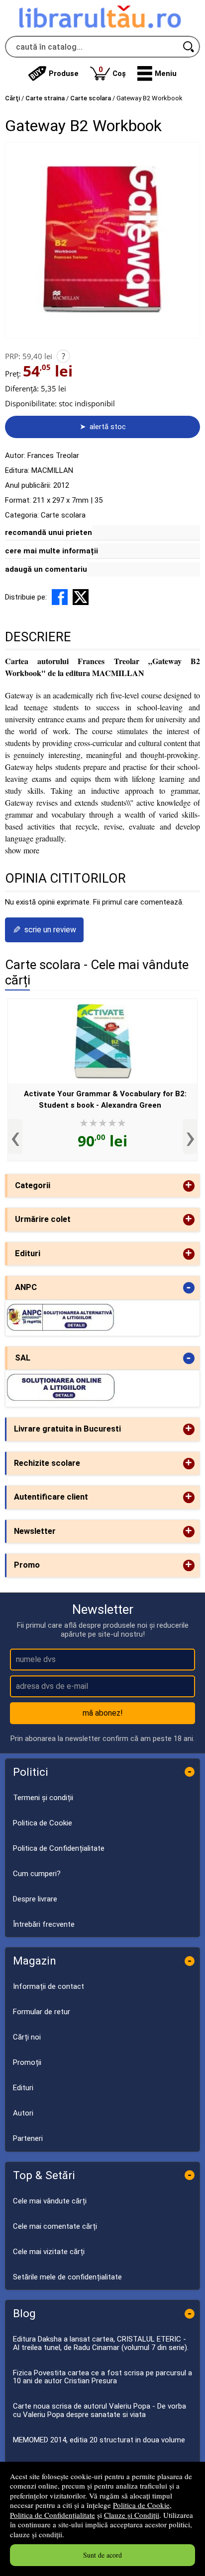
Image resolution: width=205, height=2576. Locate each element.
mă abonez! (103, 1713)
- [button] (189, 1288)
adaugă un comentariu (46, 569)
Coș (112, 71)
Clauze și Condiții (132, 2515)
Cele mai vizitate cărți (49, 2252)
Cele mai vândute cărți (50, 2201)
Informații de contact (49, 1986)
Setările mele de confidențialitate (67, 2277)
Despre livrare (35, 1899)
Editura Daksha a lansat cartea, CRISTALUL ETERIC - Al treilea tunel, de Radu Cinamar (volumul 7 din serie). (101, 2343)
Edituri (23, 2088)
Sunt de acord (102, 2555)
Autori (23, 2113)
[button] (157, 74)
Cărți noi (27, 2037)
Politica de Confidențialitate (52, 2515)
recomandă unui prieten (49, 532)
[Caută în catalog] (189, 47)
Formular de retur (42, 2012)
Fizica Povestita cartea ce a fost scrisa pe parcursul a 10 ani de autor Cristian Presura (102, 2377)
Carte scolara (63, 515)
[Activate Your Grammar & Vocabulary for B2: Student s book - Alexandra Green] (102, 1041)
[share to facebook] (60, 597)
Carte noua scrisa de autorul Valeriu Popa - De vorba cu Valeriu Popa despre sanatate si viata (100, 2410)
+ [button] (189, 1186)
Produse (64, 74)
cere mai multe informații (51, 551)
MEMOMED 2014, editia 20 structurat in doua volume (99, 2440)
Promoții (27, 2062)
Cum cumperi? (37, 1874)
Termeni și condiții (43, 1798)
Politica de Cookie (141, 2505)
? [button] (63, 356)
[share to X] (81, 597)
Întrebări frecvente (44, 1924)
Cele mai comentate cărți (55, 2226)
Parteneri (28, 2138)
